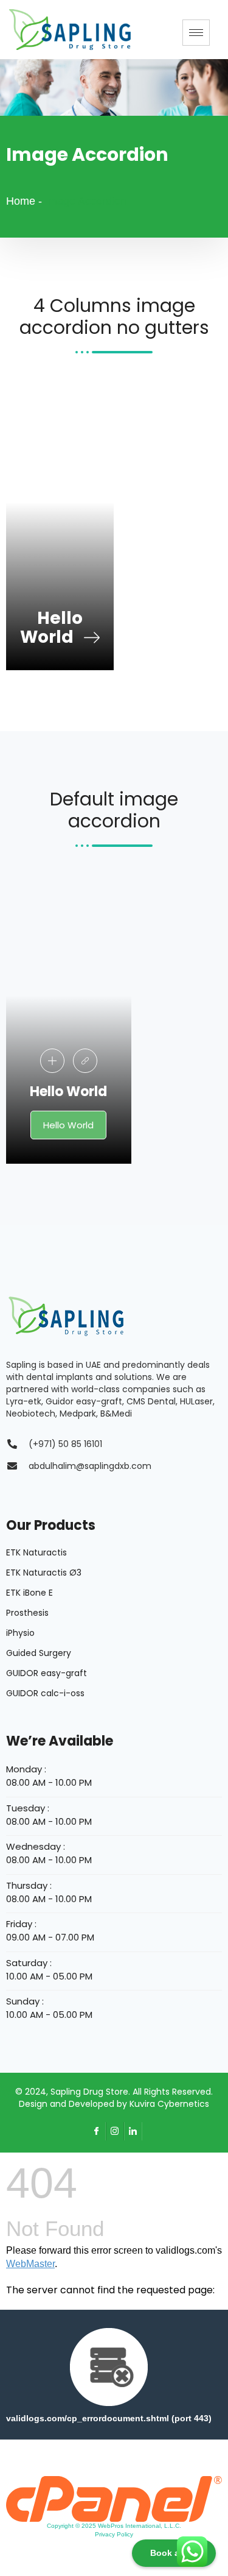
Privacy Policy (114, 2534)
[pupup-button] (52, 1061)
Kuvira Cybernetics (169, 2104)
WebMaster (30, 2264)
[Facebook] (97, 2131)
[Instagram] (115, 2131)
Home (21, 201)
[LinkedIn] (133, 2131)
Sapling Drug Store (89, 2092)
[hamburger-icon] (196, 33)
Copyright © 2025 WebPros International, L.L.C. (114, 2526)
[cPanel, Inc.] (114, 2498)
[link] (85, 1061)
